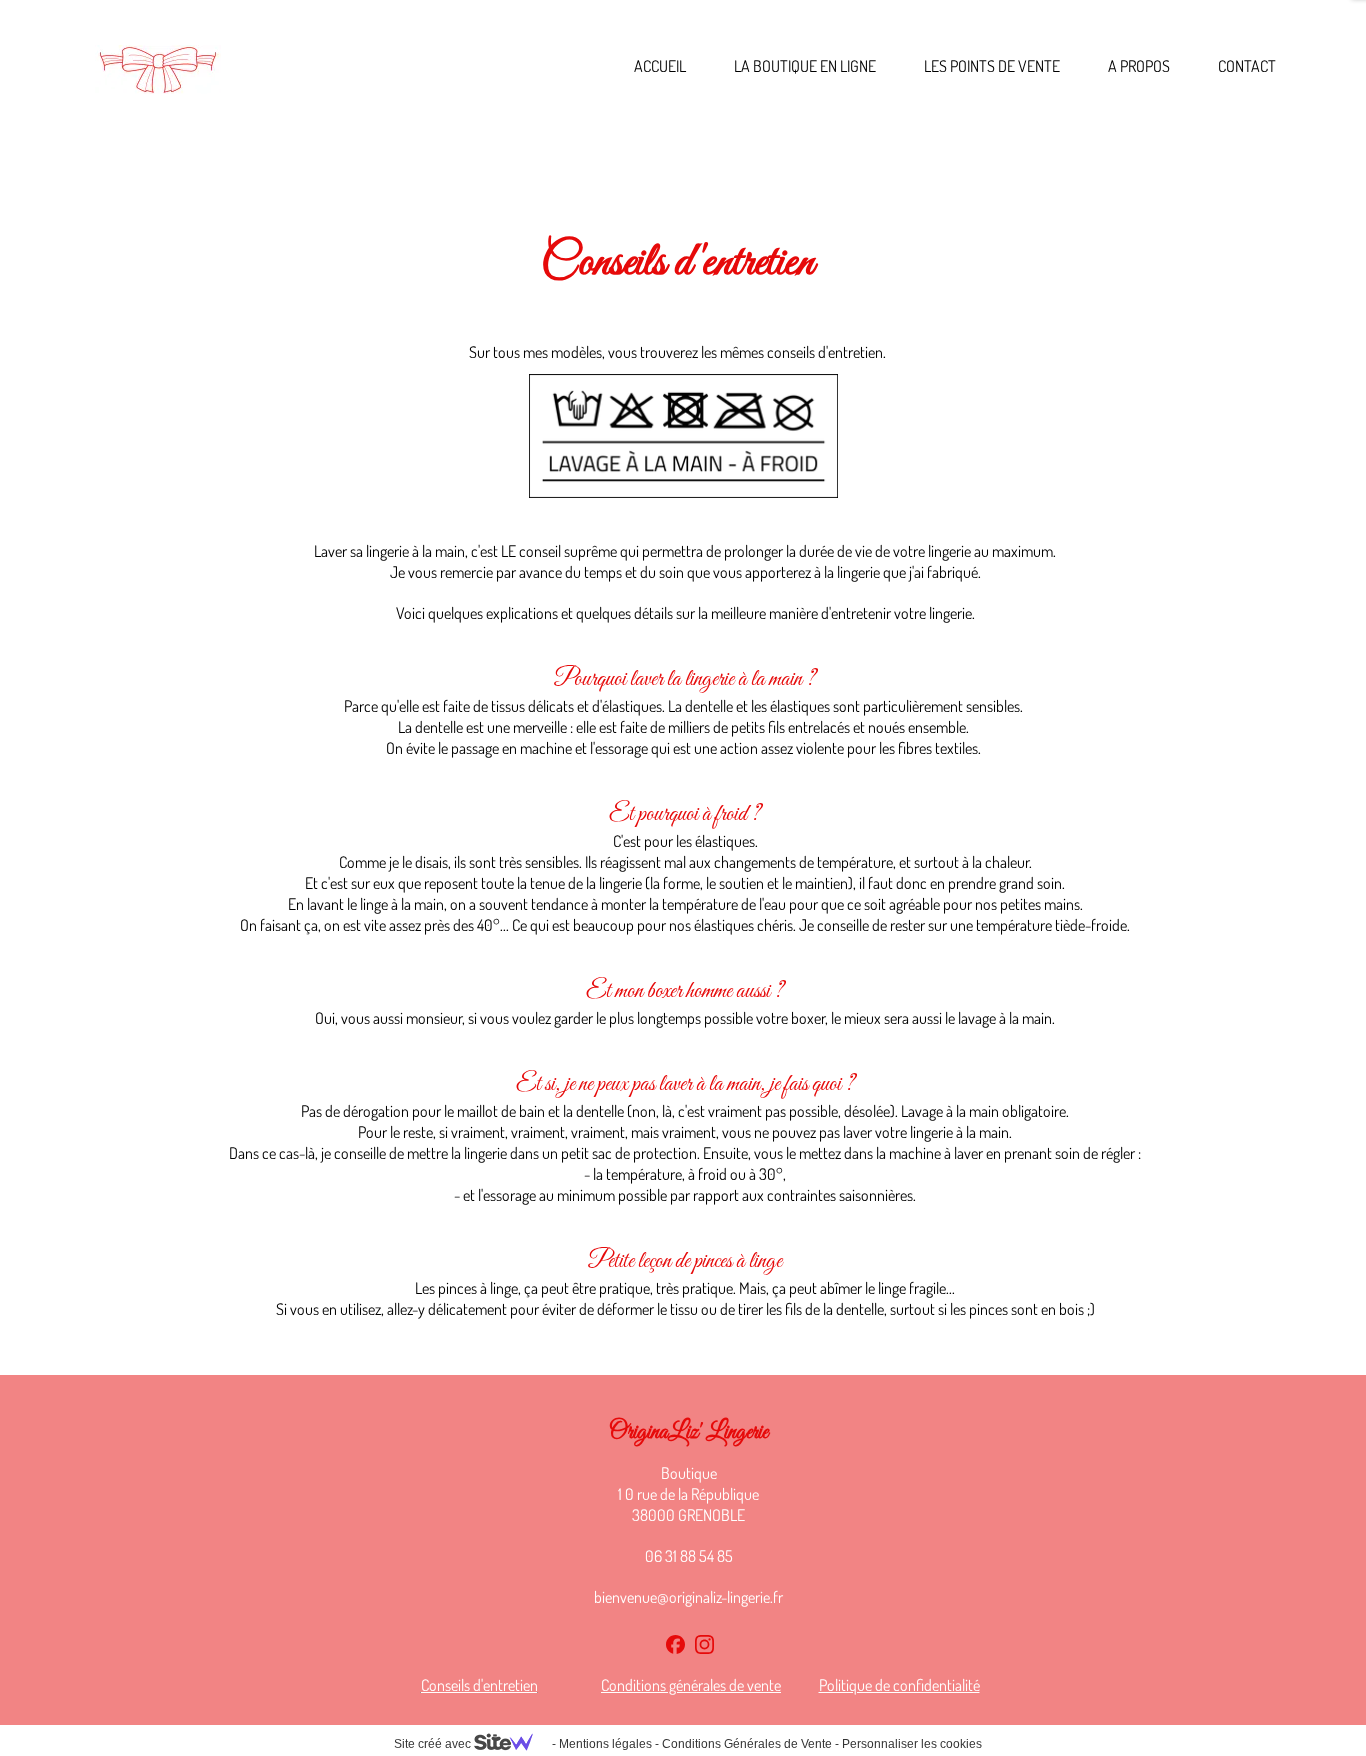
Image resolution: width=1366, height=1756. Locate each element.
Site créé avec (434, 1744)
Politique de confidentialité (899, 1685)
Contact (1247, 66)
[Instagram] (704, 1644)
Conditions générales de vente (691, 1685)
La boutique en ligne (805, 66)
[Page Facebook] (675, 1644)
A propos (1139, 66)
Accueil (660, 66)
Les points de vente (992, 66)
